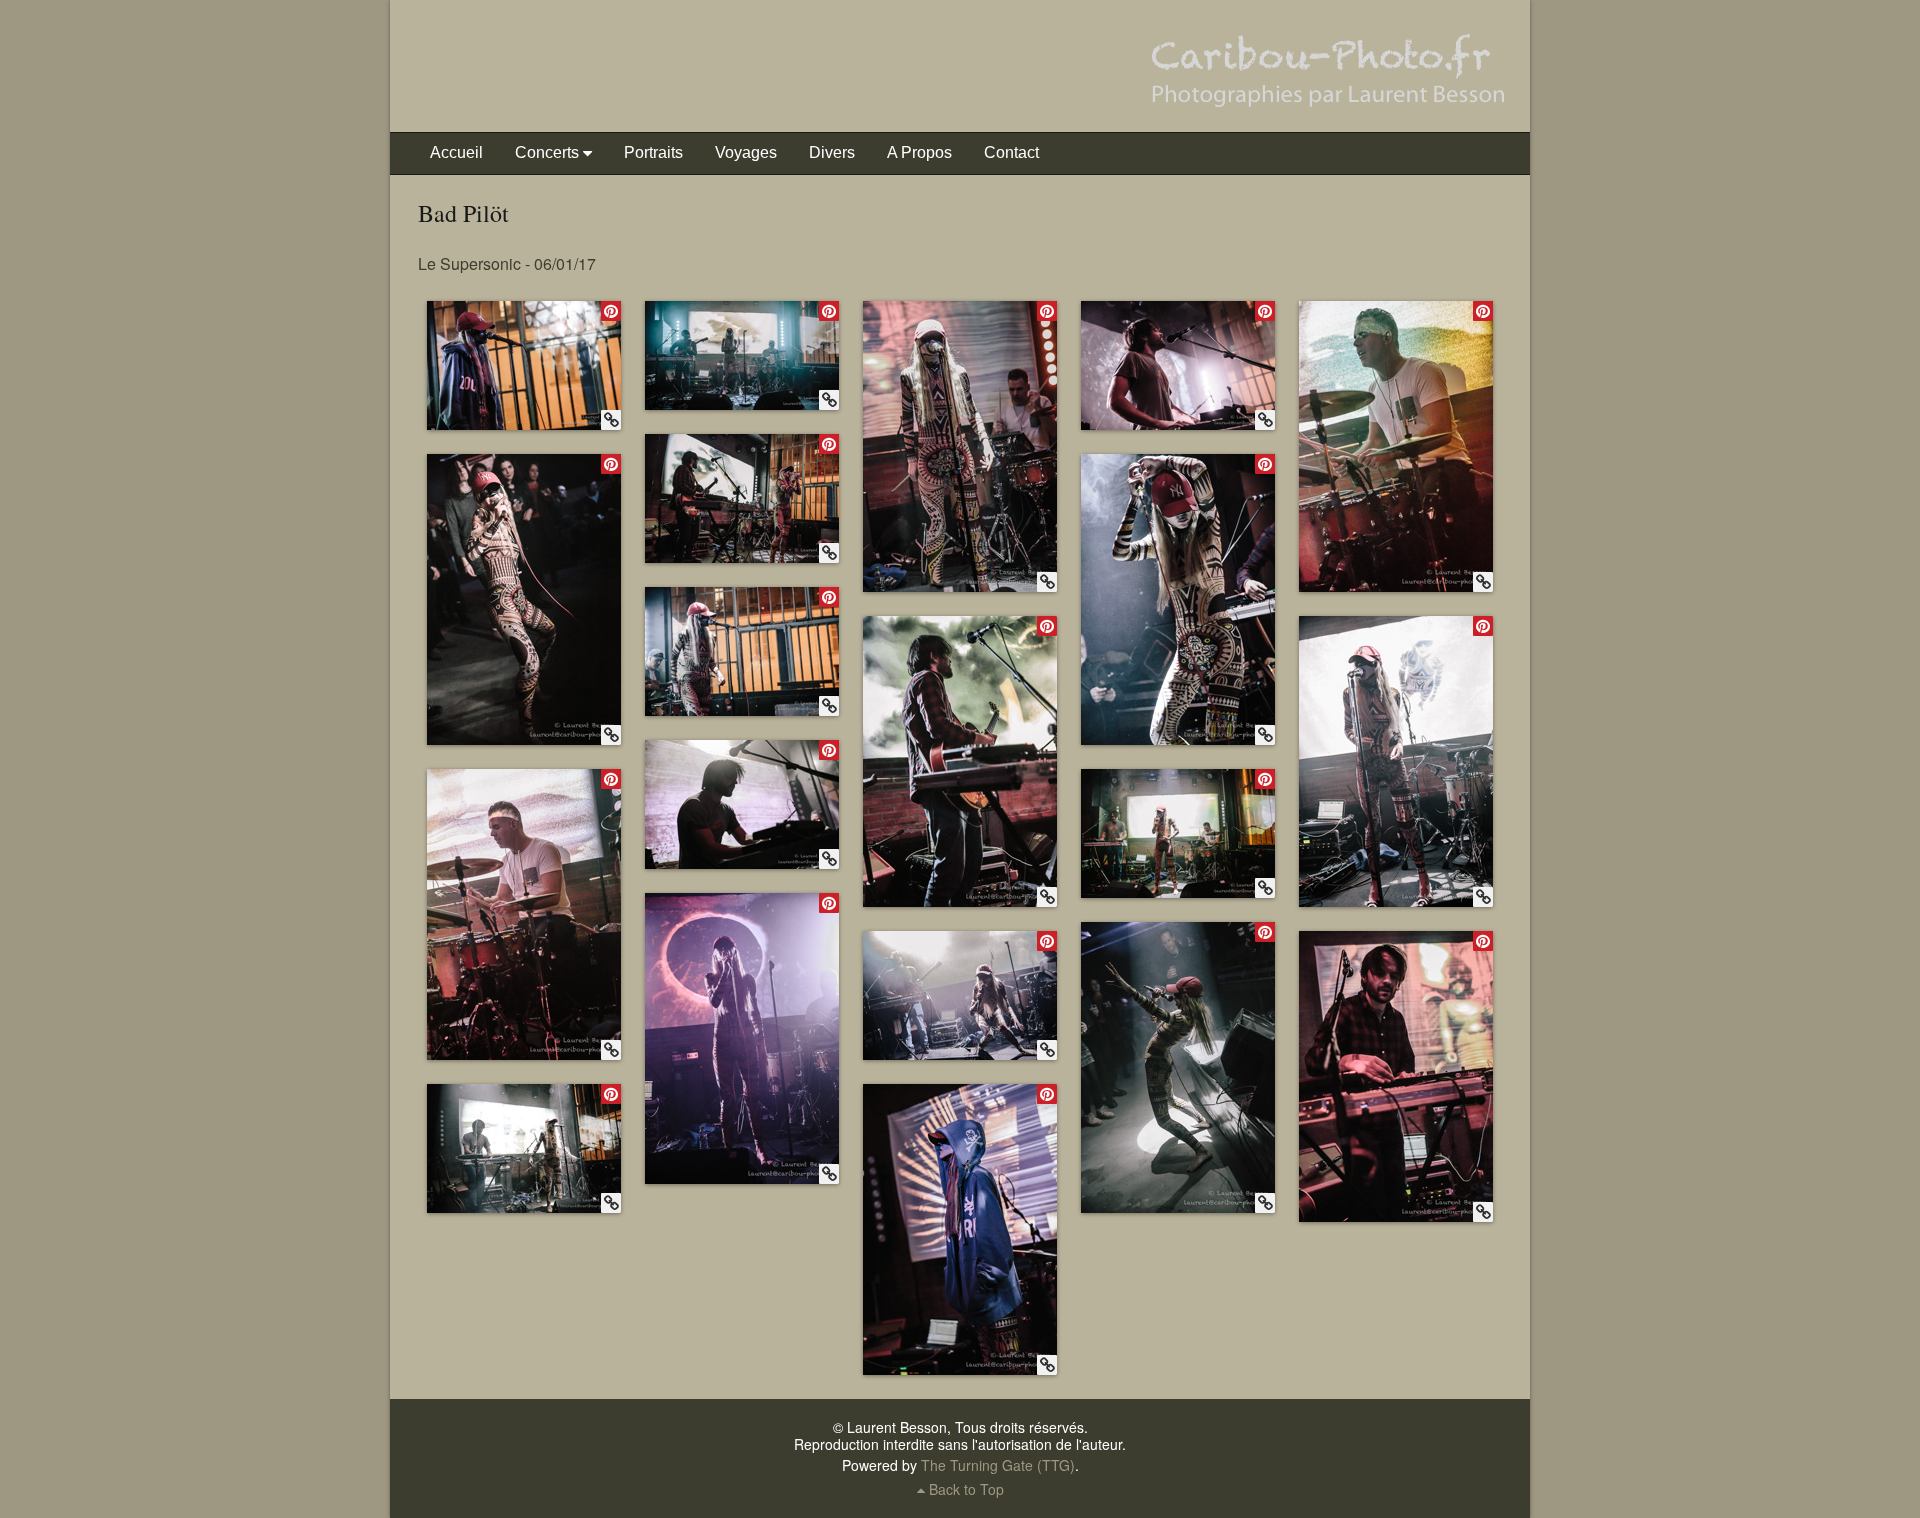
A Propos (919, 152)
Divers (832, 152)
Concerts (547, 152)
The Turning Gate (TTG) (998, 1465)
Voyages (746, 152)
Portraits (653, 152)
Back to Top (964, 1489)
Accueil (456, 152)
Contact (1011, 152)
